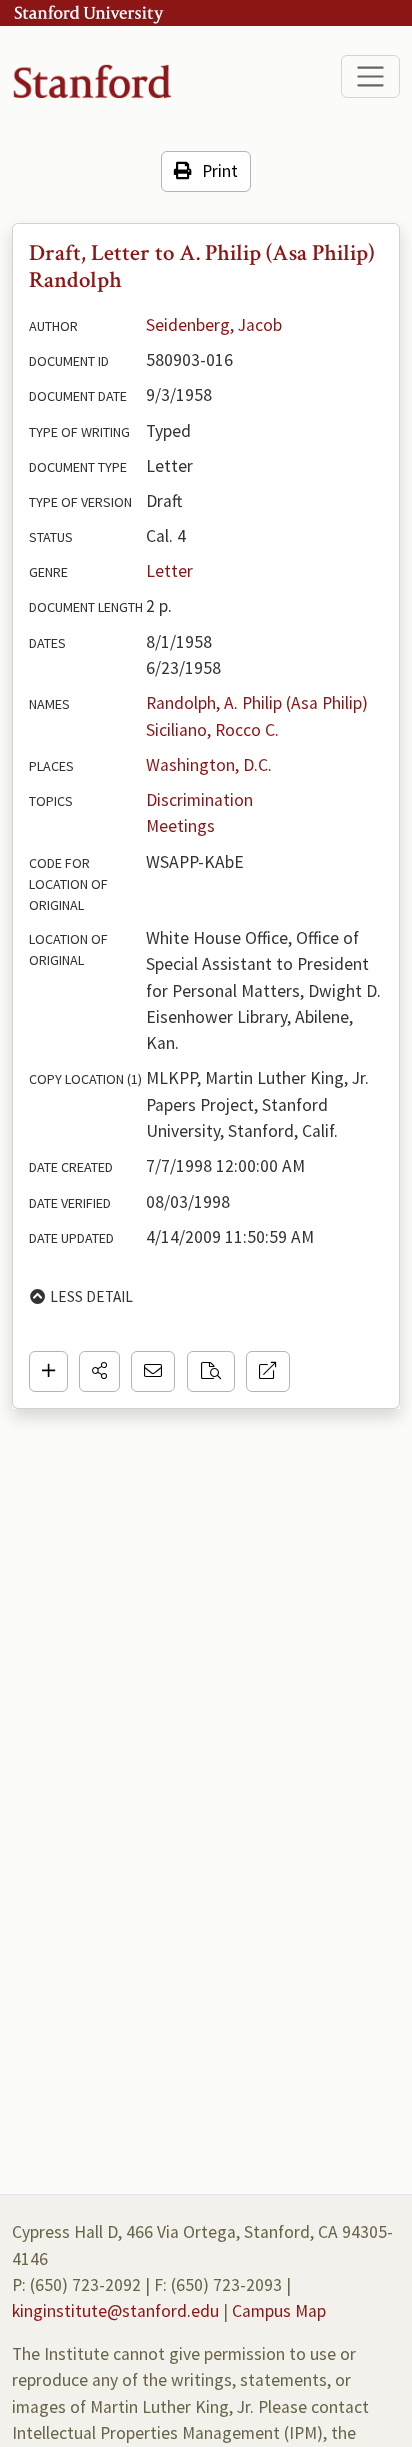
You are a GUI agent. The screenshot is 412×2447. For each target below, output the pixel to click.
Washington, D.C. (209, 765)
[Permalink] (268, 1371)
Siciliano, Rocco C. (212, 730)
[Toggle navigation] (370, 76)
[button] (99, 1371)
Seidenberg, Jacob (214, 325)
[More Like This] (211, 1371)
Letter (169, 571)
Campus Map (279, 2311)
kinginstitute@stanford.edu (115, 2311)
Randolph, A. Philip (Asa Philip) (257, 703)
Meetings (180, 826)
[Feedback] (153, 1371)
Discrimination (199, 800)
